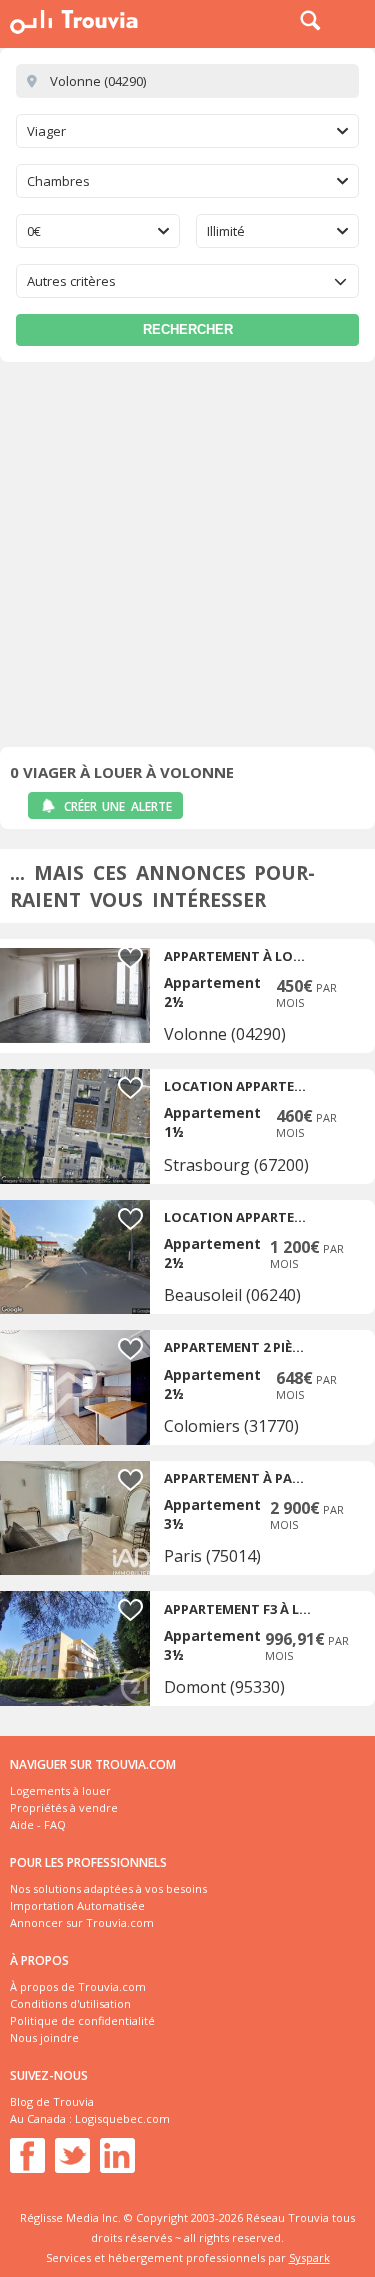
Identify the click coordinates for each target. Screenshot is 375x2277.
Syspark (309, 2257)
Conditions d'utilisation (70, 2003)
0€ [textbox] (34, 231)
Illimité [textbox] (226, 231)
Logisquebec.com (122, 2118)
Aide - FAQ (38, 1824)
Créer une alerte (118, 806)
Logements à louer (60, 1790)
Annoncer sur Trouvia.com (82, 1922)
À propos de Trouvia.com (78, 1986)
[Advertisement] (187, 559)
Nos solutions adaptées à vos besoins (108, 1888)
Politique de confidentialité (82, 2020)
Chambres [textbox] (58, 181)
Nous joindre (44, 2037)
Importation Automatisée (77, 1905)
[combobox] (187, 131)
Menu (355, 20)
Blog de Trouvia (52, 2101)
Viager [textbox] (46, 131)
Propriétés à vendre (64, 1807)
